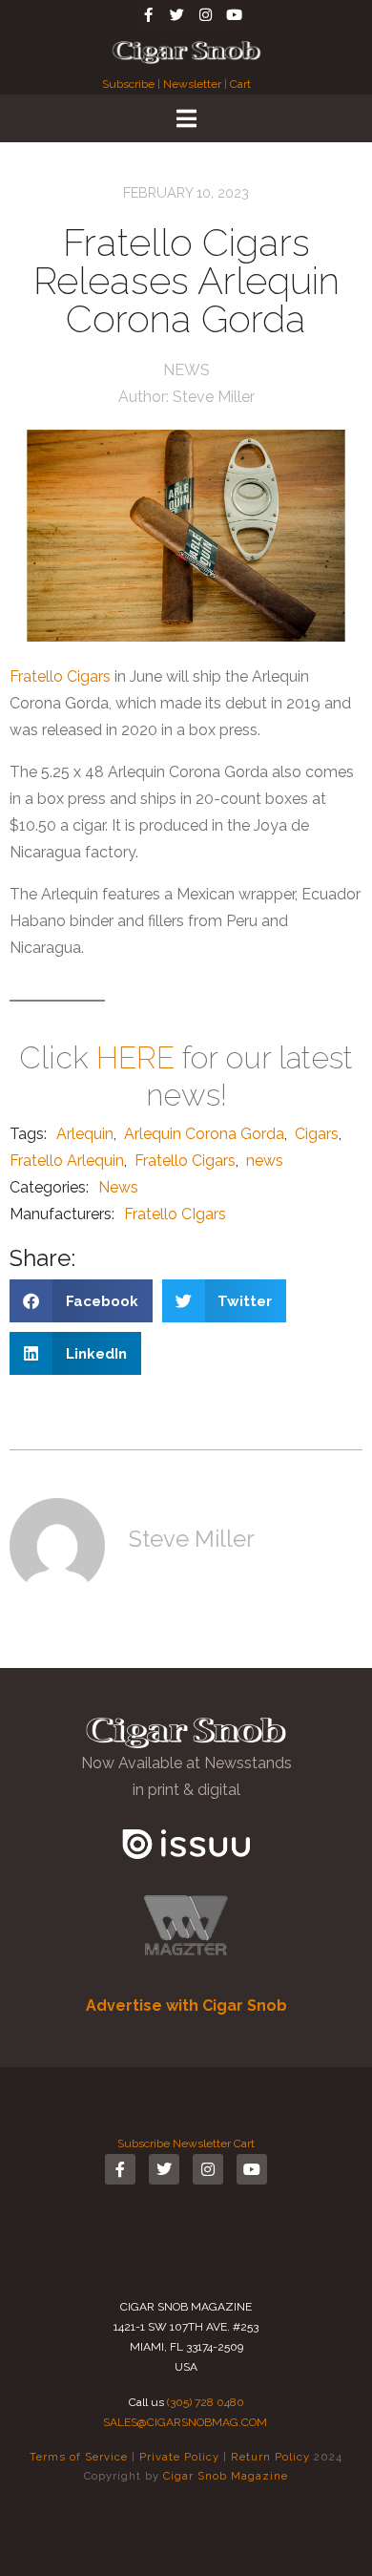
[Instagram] (205, 14)
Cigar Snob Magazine (226, 2476)
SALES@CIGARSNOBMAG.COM (185, 2422)
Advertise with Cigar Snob (186, 2006)
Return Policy (270, 2457)
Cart (240, 84)
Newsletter (192, 84)
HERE (135, 1057)
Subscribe (130, 84)
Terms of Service (79, 2457)
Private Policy (179, 2457)
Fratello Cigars (60, 676)
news (265, 1161)
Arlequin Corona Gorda (204, 1134)
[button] (81, 1301)
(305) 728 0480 (206, 2402)
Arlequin (85, 1134)
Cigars (317, 1134)
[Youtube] (234, 14)
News (186, 370)
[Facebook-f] (148, 14)
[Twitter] (176, 14)
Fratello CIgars (175, 1214)
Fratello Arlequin (67, 1161)
